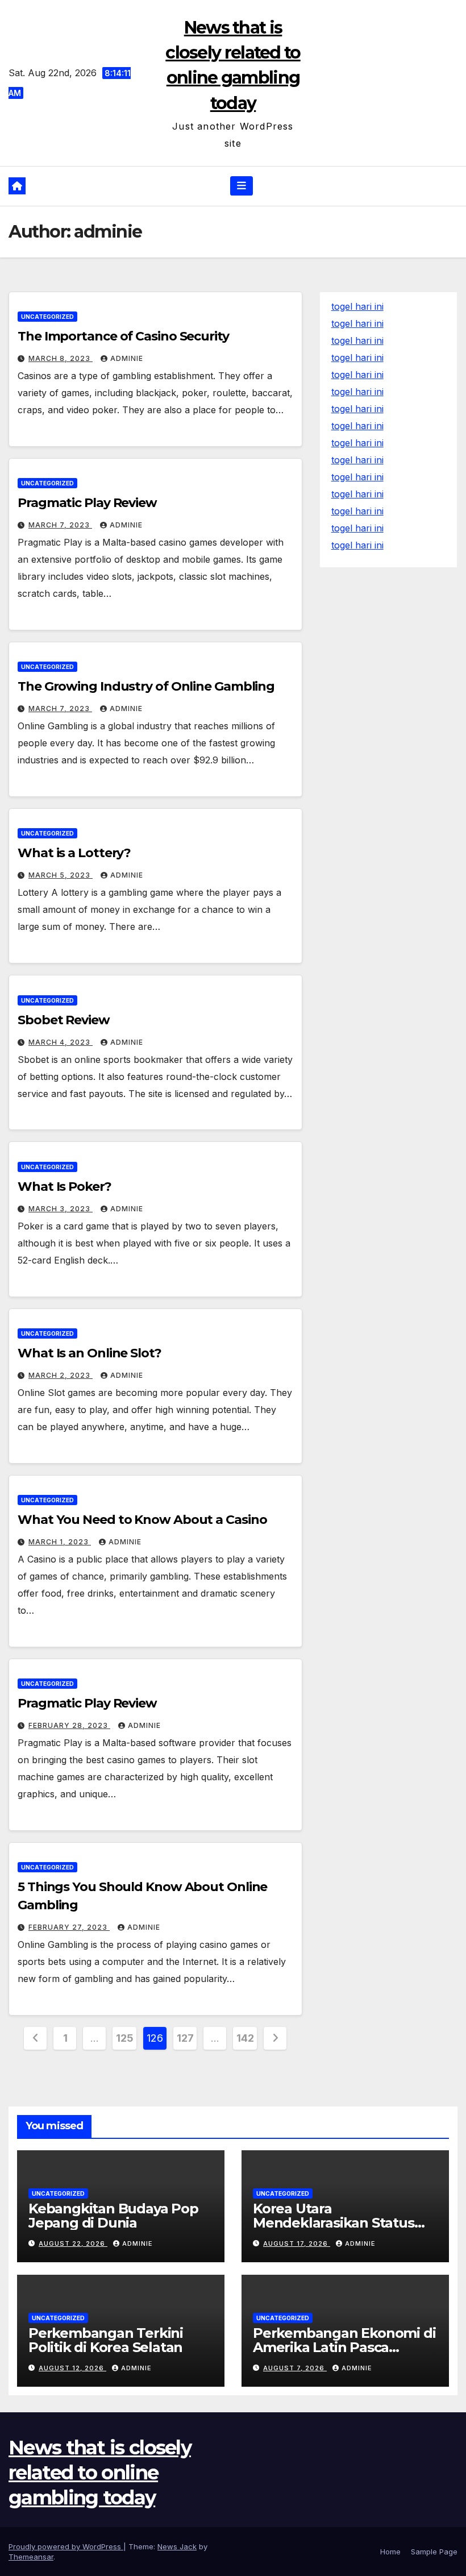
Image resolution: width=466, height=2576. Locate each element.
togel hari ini (357, 323)
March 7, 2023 (60, 525)
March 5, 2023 (61, 875)
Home (390, 2552)
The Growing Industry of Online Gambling (146, 686)
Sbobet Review (64, 1020)
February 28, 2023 (69, 1725)
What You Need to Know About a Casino (142, 1520)
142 (245, 2038)
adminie (127, 358)
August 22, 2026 (73, 2243)
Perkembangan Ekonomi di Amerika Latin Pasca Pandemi (344, 2347)
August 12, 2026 (72, 2368)
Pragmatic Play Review (87, 503)
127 (185, 2038)
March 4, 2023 (61, 1042)
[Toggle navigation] (242, 186)
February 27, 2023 (69, 1927)
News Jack (177, 2546)
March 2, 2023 (61, 1375)
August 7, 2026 (295, 2368)
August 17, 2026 (297, 2243)
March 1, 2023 (60, 1542)
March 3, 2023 (61, 1209)
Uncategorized (47, 317)
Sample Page (434, 2552)
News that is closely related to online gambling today (100, 2473)
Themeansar (31, 2557)
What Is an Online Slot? (90, 1353)
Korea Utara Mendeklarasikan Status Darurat (334, 2223)
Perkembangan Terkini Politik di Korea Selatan (106, 2340)
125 (124, 2038)
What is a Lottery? (74, 853)
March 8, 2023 (61, 358)
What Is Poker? (65, 1187)
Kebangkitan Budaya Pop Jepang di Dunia (113, 2216)
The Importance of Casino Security (123, 336)
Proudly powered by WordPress (66, 2546)
